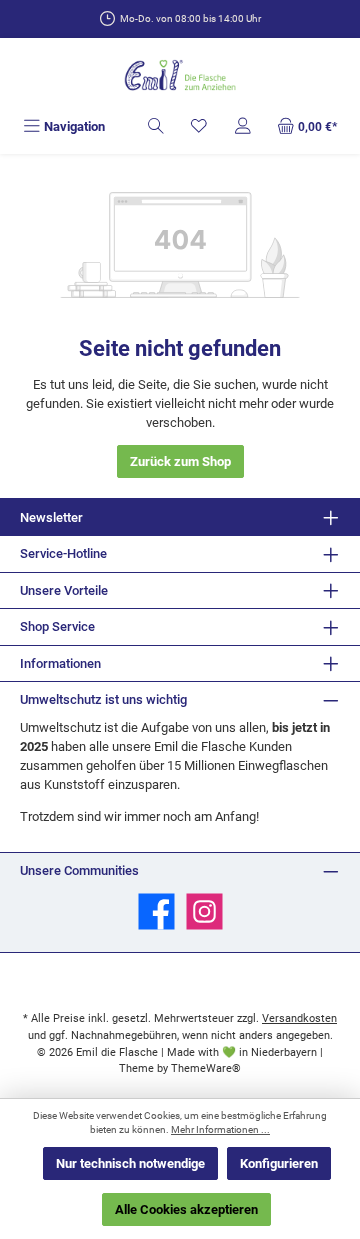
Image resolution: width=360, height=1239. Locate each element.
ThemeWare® (206, 1068)
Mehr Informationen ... (220, 1129)
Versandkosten (299, 1018)
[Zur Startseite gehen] (180, 76)
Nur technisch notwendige (130, 1163)
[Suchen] (156, 126)
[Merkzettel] (199, 126)
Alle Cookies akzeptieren (186, 1209)
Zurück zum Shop (180, 461)
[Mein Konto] (243, 126)
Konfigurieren (279, 1163)
